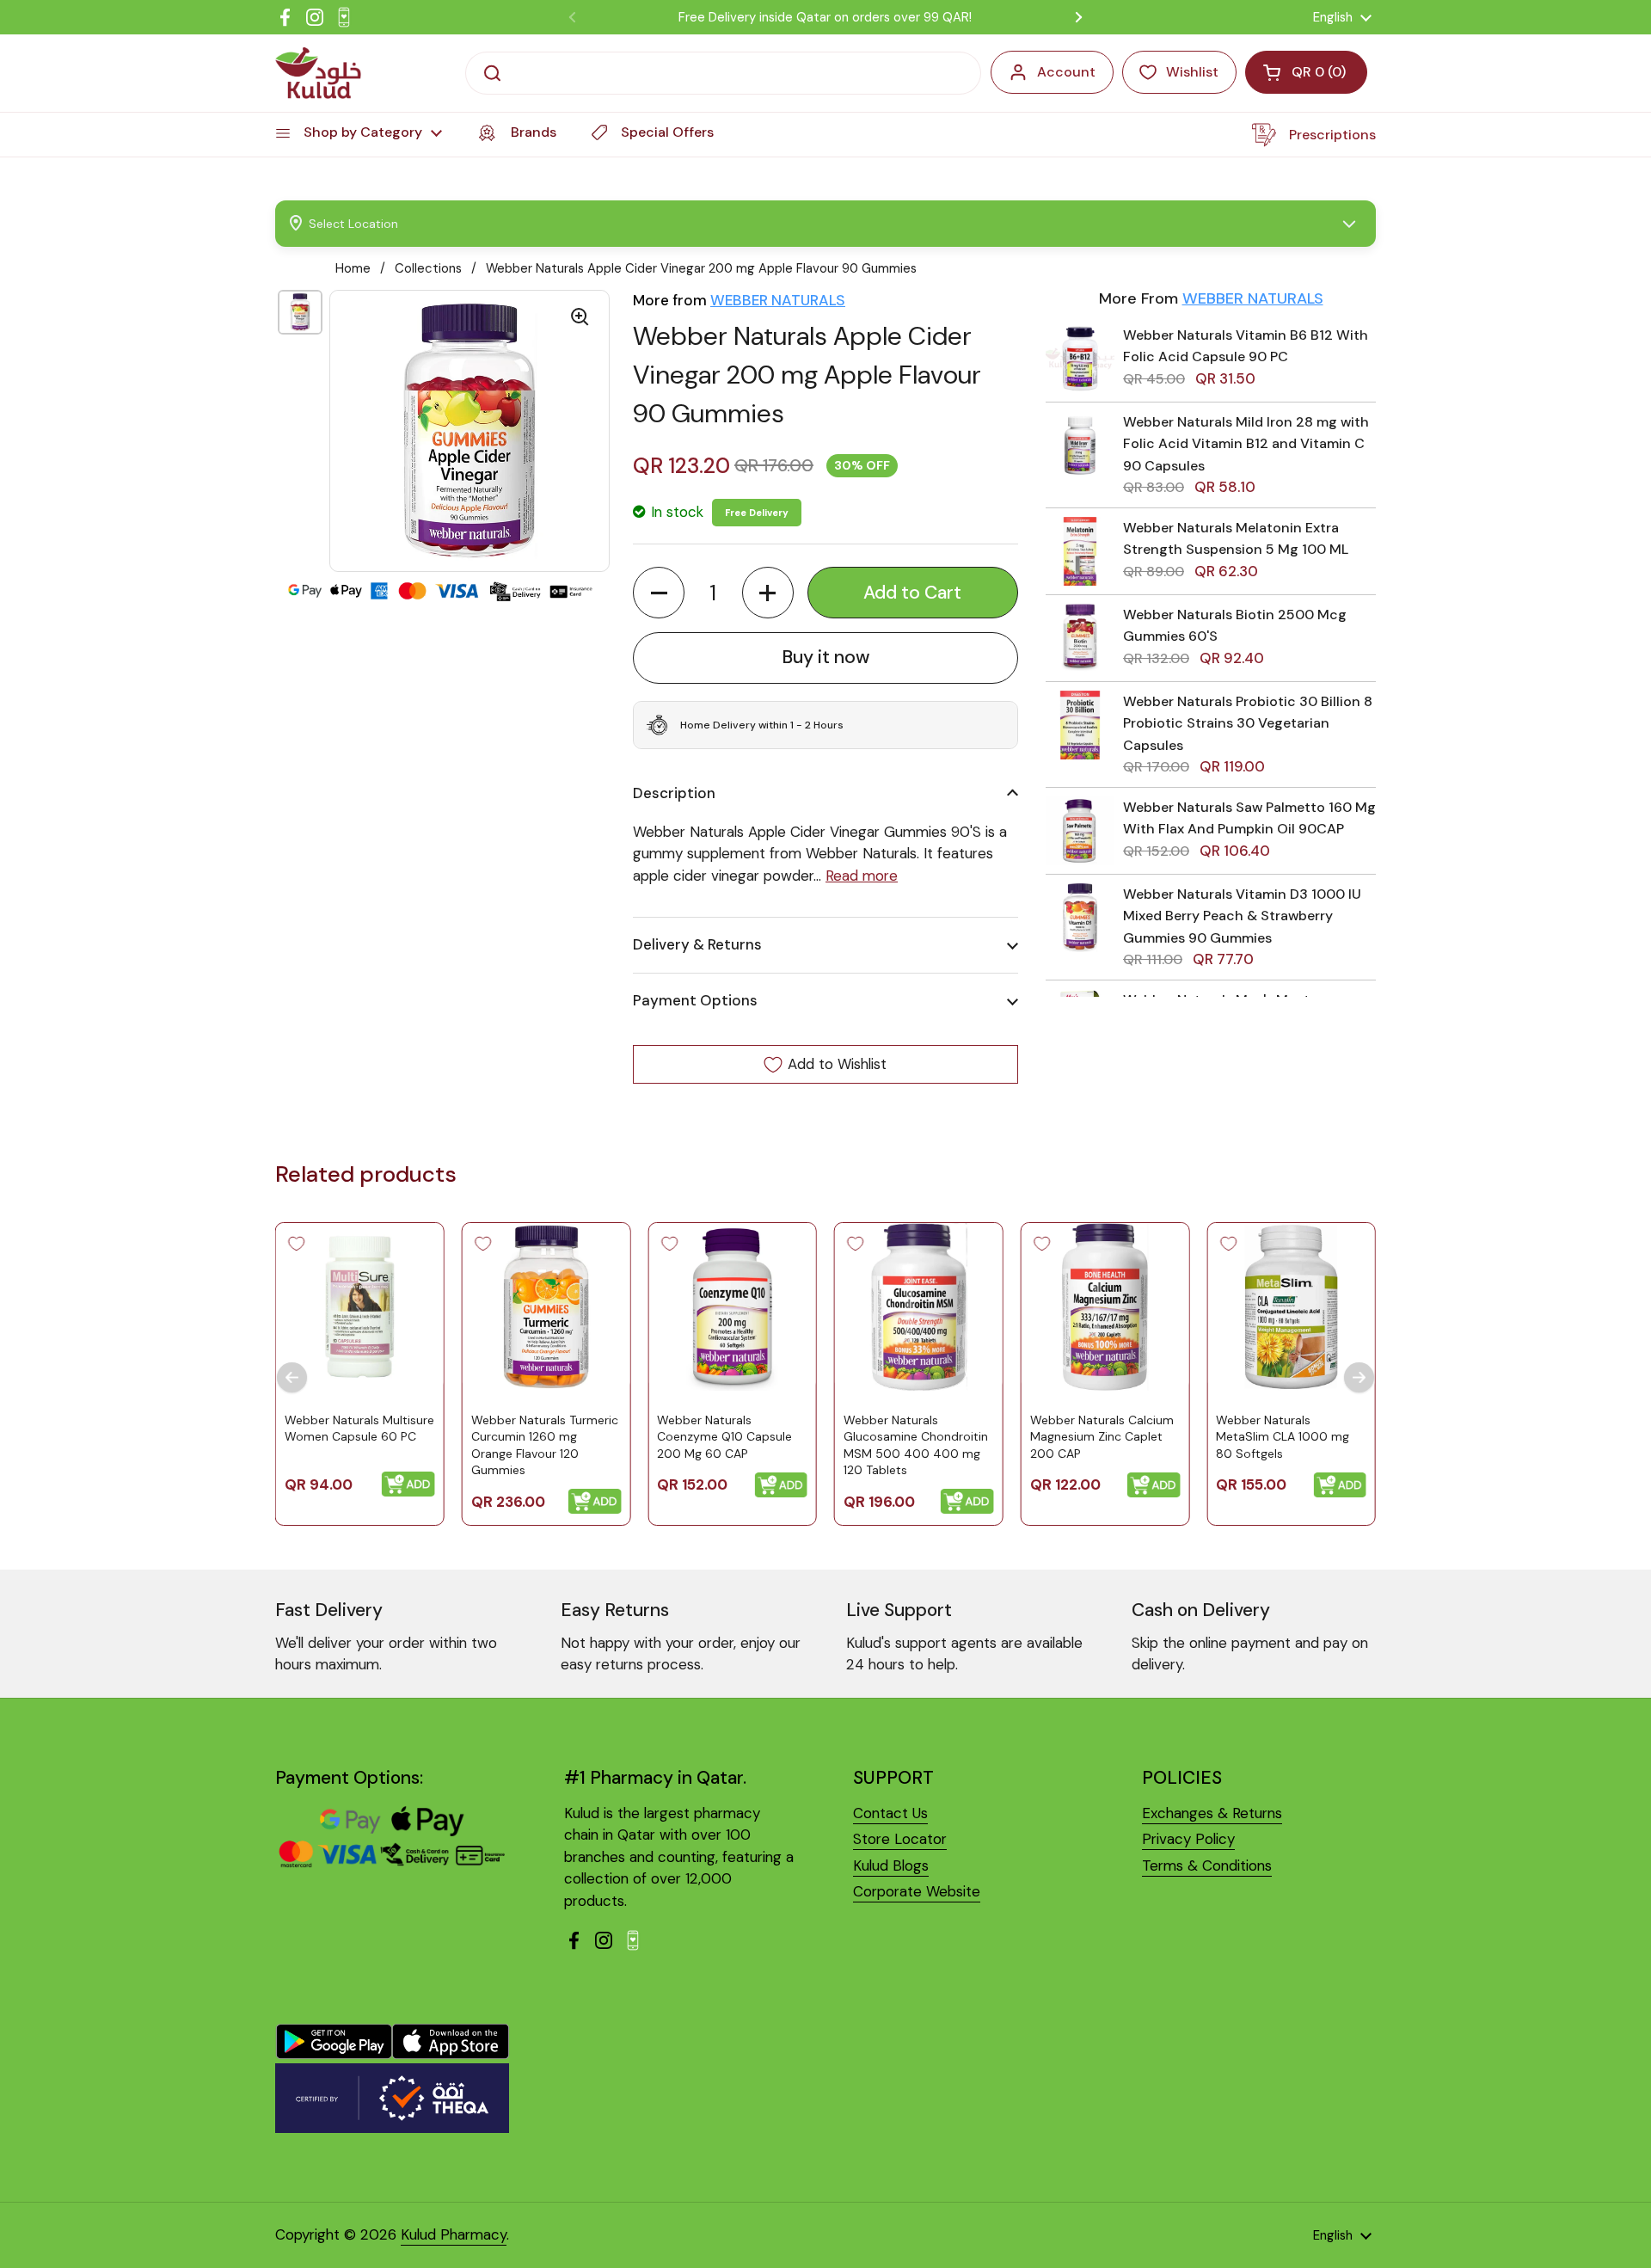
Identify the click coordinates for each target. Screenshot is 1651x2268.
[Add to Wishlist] (297, 1244)
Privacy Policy (1188, 1839)
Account (1066, 72)
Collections (428, 268)
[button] (659, 593)
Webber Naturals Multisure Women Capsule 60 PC (359, 1429)
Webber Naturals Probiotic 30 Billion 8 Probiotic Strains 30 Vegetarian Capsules (1248, 723)
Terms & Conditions (1207, 1865)
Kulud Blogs (891, 1865)
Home (353, 268)
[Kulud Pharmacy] (318, 73)
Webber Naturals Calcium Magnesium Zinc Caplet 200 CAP (1102, 1437)
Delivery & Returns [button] (697, 944)
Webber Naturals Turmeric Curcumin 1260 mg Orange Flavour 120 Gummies (545, 1445)
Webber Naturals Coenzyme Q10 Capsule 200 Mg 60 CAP (724, 1437)
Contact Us (890, 1813)
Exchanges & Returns (1212, 1813)
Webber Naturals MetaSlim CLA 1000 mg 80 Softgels (1283, 1437)
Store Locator (900, 1839)
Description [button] (674, 793)
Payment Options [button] (695, 1000)
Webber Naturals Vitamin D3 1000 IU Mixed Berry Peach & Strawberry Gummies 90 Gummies (1242, 916)
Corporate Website (917, 1891)
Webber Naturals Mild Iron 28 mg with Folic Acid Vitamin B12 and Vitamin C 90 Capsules (1246, 444)
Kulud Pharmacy (454, 2234)
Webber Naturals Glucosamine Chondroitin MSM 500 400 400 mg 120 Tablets (916, 1445)
